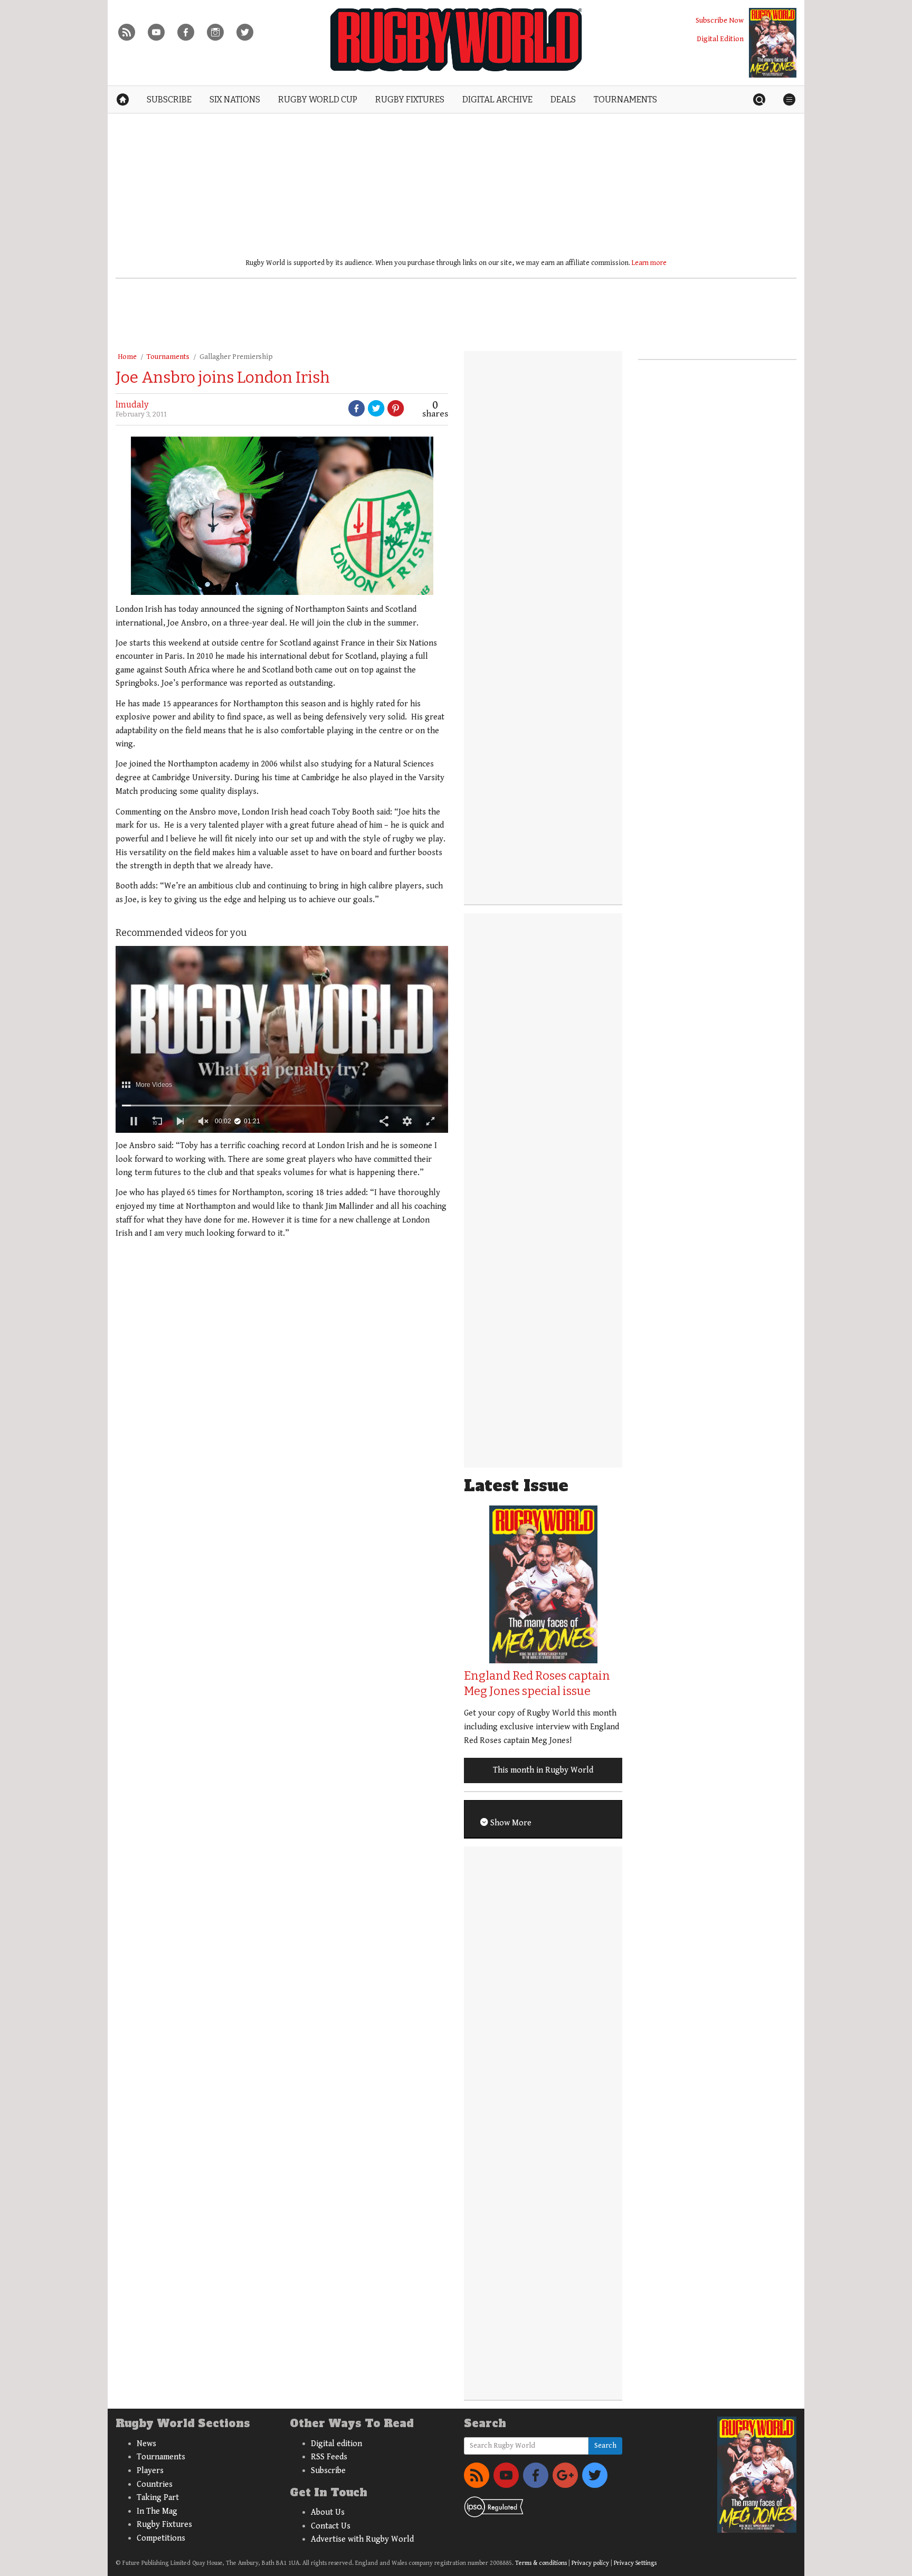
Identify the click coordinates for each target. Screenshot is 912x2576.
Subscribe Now (720, 20)
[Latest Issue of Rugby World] (773, 43)
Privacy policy (590, 2563)
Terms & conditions (541, 2563)
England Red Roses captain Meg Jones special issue (537, 1683)
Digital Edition (720, 39)
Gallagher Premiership (236, 357)
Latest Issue (516, 1486)
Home (127, 357)
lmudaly (132, 405)
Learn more (649, 263)
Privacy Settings (635, 2563)
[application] (282, 1039)
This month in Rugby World (543, 1770)
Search (605, 2446)
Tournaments (168, 357)
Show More (510, 1823)
